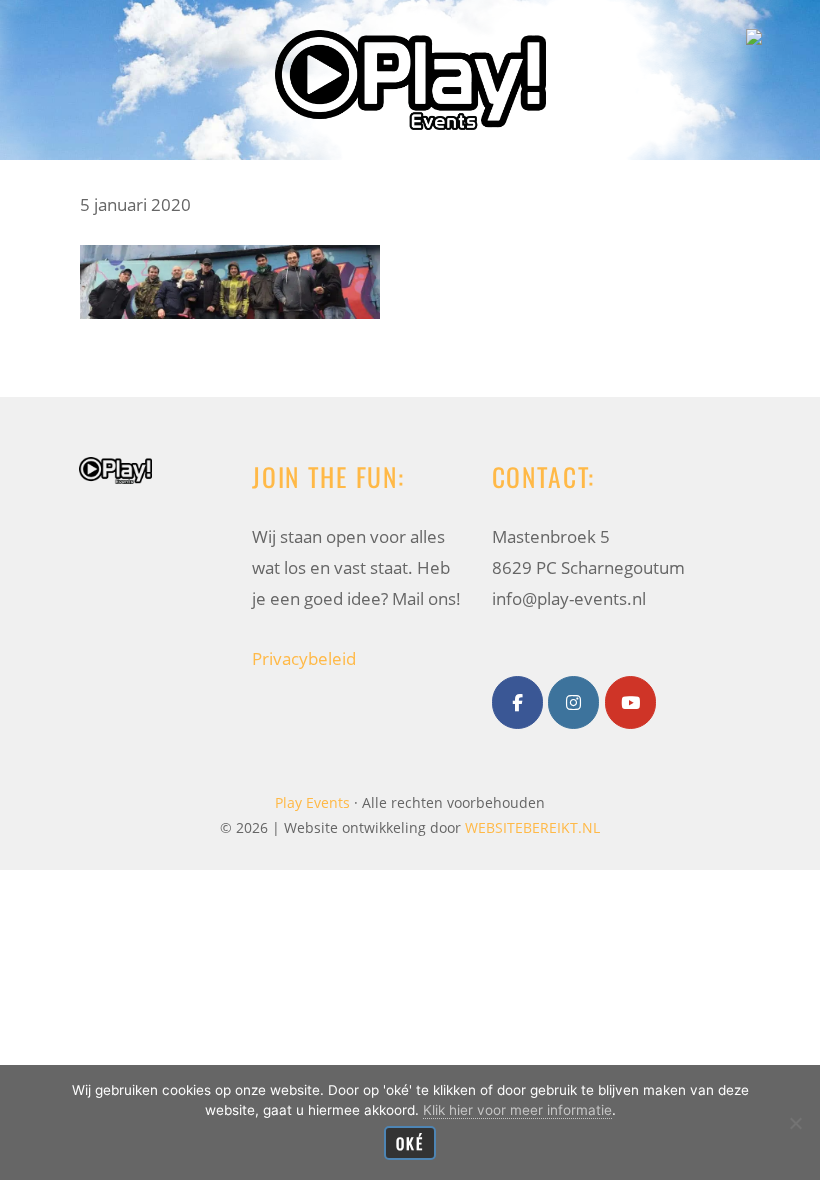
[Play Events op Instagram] (573, 702)
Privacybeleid (304, 658)
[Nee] (795, 1123)
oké (409, 1143)
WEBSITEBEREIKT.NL (532, 827)
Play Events (410, 34)
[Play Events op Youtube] (630, 702)
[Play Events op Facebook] (517, 702)
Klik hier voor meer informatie (517, 1110)
